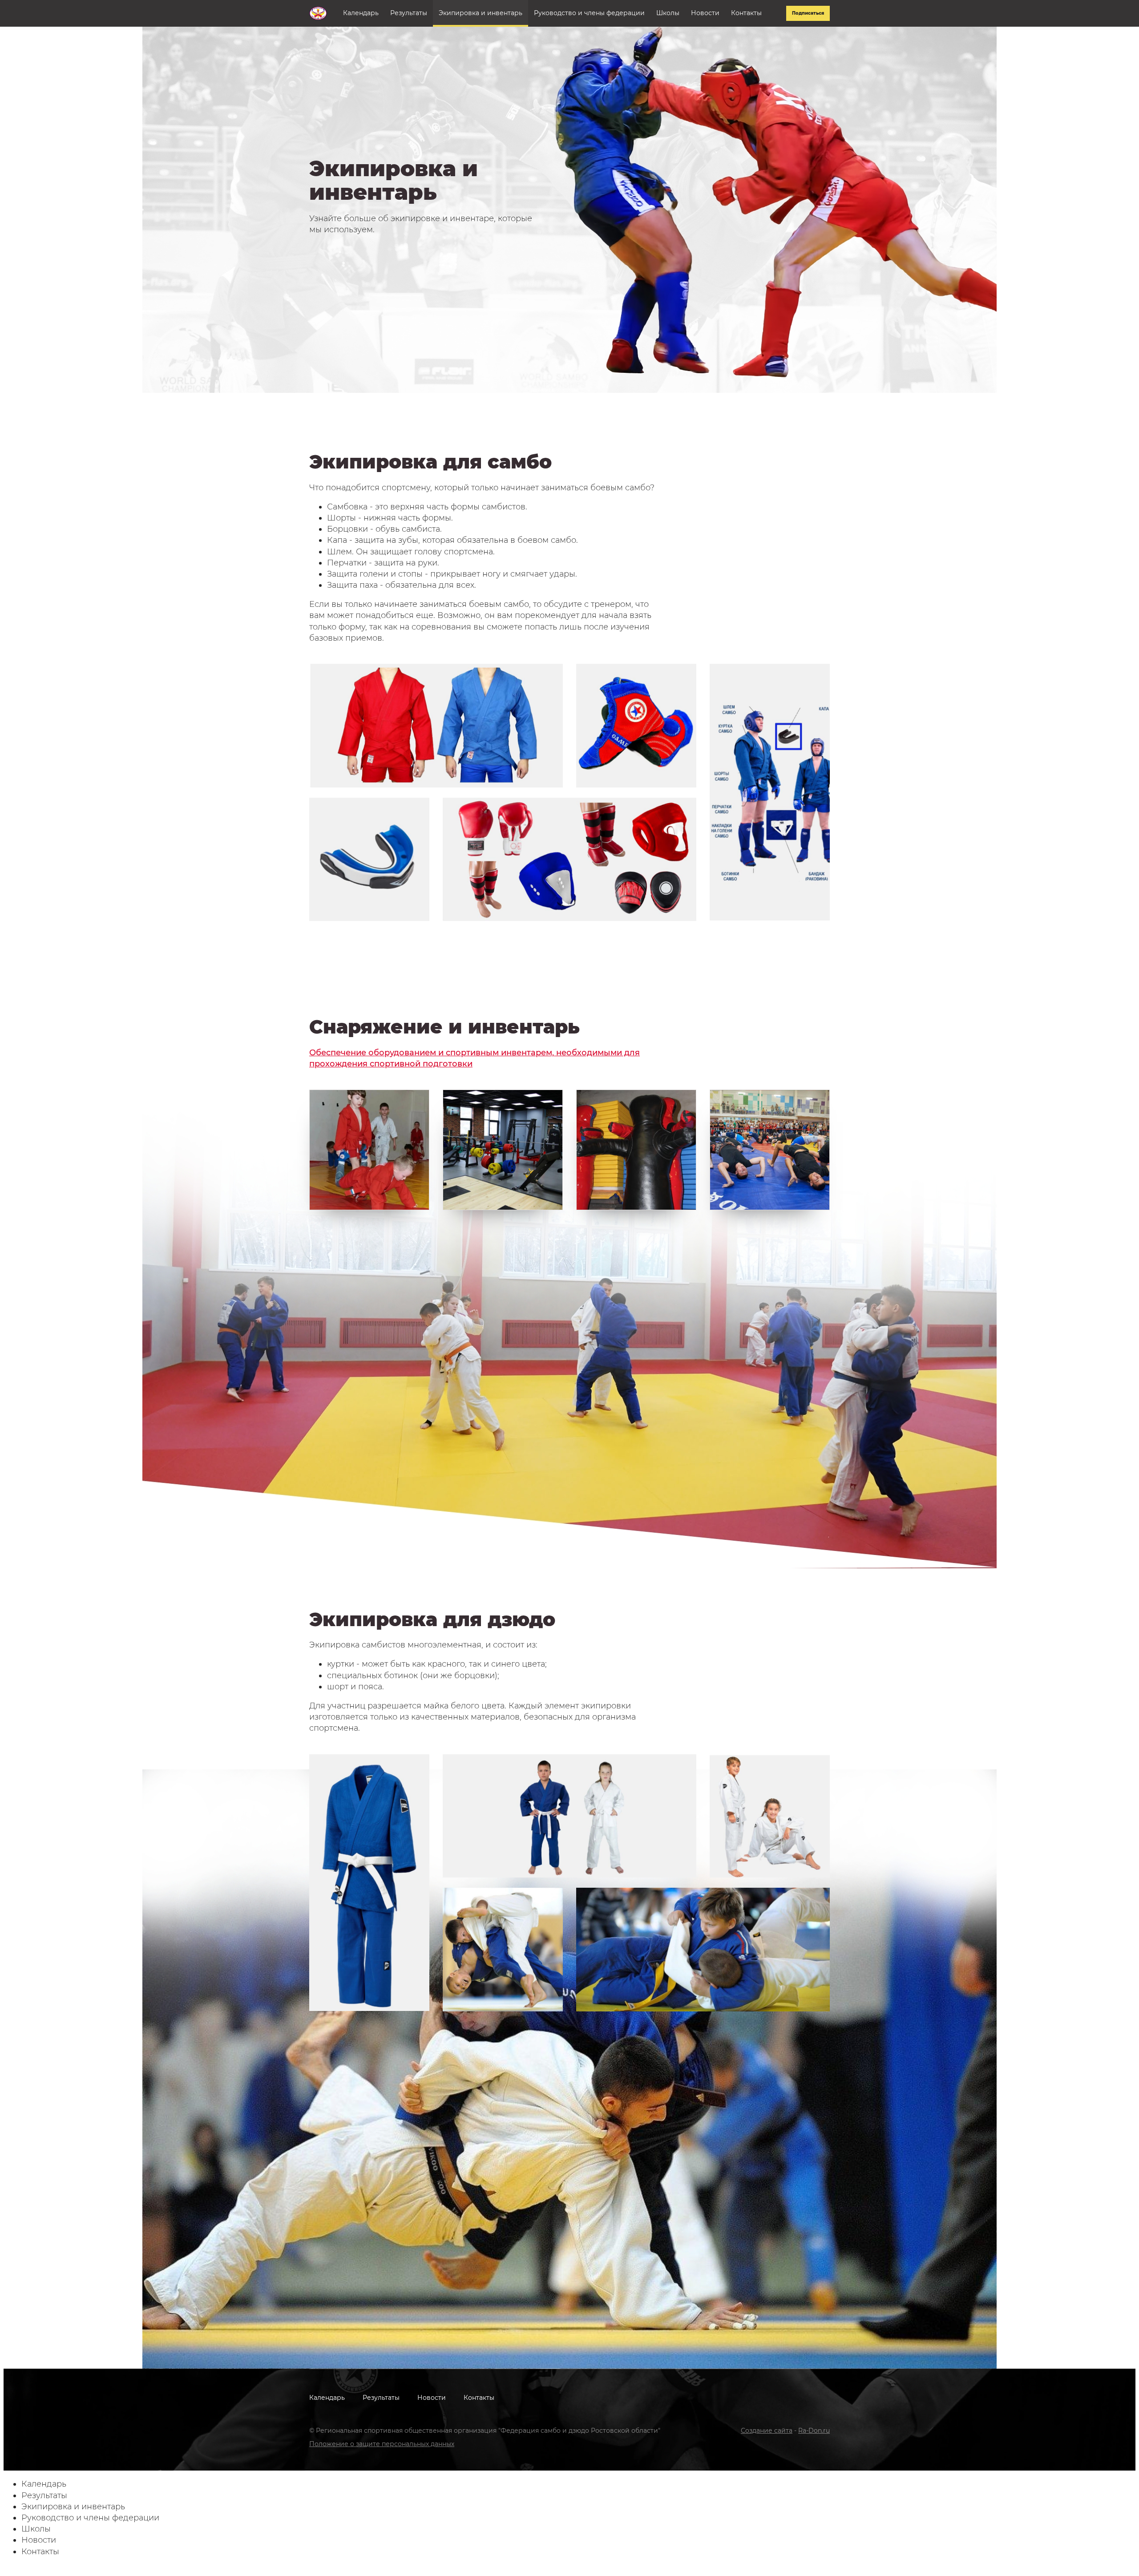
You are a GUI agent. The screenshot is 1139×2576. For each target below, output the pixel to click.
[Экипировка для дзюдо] (569, 1816)
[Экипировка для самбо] (436, 726)
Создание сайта (767, 2431)
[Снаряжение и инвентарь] (369, 1150)
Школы (668, 13)
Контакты (746, 13)
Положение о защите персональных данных (382, 2444)
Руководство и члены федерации (589, 13)
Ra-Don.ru (814, 2431)
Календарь (361, 13)
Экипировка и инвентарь (481, 13)
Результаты (409, 13)
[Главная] (318, 13)
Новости (705, 13)
